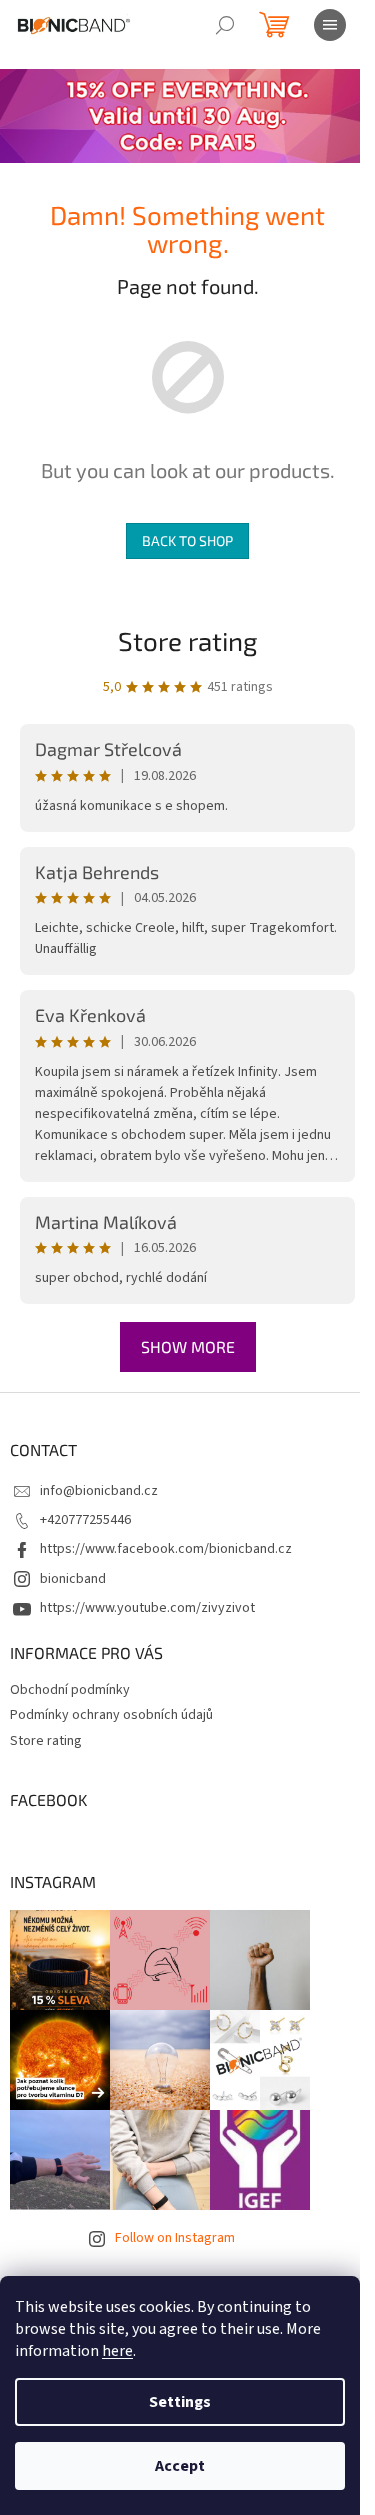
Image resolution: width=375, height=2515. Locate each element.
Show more (188, 1346)
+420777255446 (85, 1520)
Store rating (188, 640)
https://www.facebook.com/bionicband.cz (166, 1549)
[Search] (225, 25)
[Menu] (330, 25)
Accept (180, 2466)
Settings (180, 2402)
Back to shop (187, 540)
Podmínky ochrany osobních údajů (111, 1715)
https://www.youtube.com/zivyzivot (147, 1608)
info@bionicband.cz (99, 1491)
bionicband (73, 1579)
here (117, 2351)
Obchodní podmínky (70, 1690)
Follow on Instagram (175, 2238)
